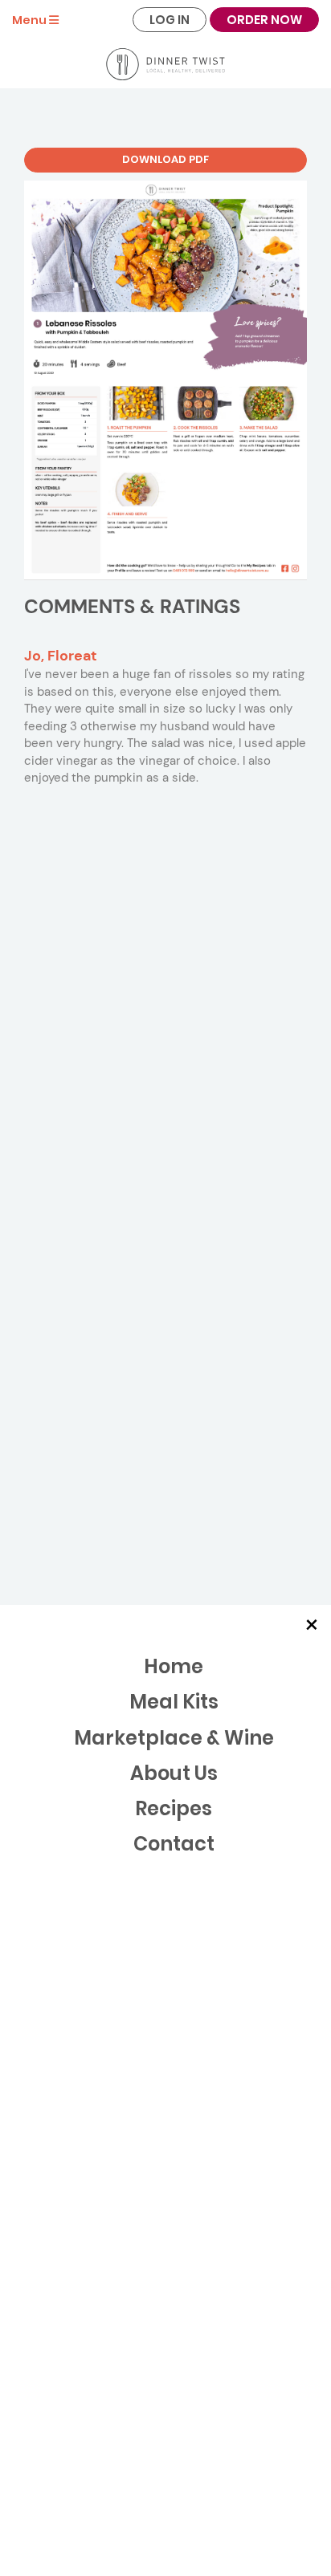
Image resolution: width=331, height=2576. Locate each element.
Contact (174, 1844)
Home (174, 1666)
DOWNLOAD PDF (165, 159)
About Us (174, 1773)
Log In (170, 20)
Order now (264, 20)
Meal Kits (174, 1702)
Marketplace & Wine (174, 1738)
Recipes (174, 1808)
